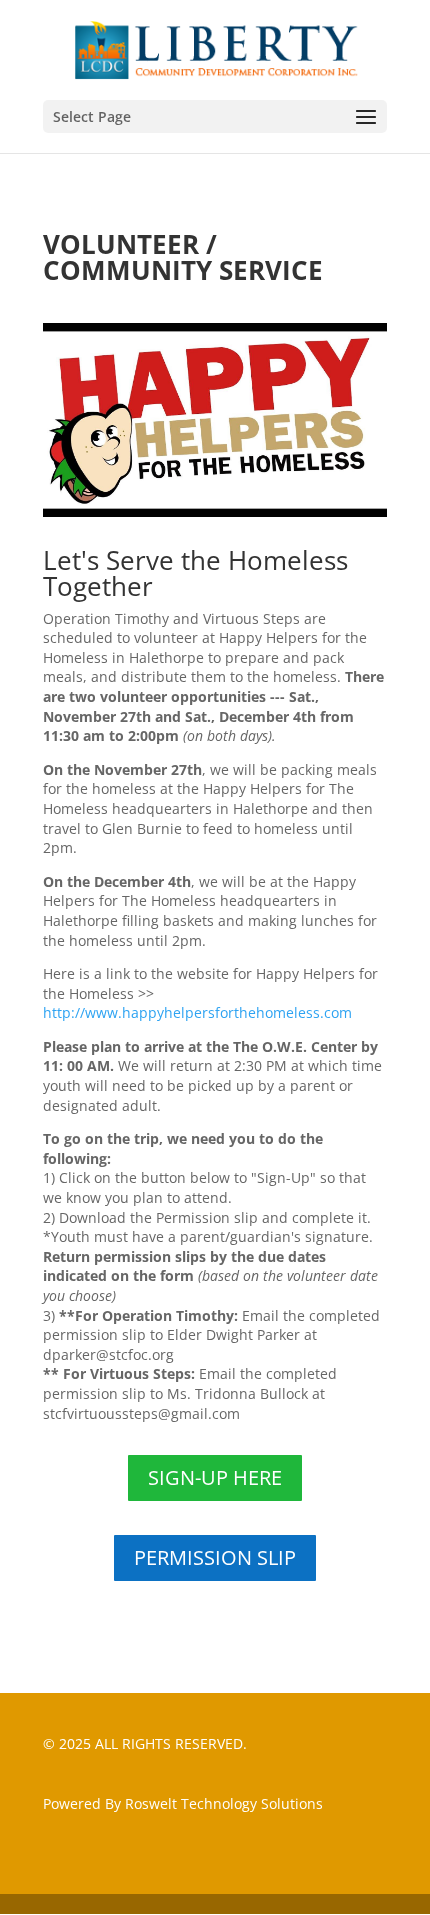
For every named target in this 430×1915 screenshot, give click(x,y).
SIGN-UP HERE (215, 1477)
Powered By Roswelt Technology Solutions (183, 1803)
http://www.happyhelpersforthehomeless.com (197, 1012)
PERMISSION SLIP (215, 1557)
